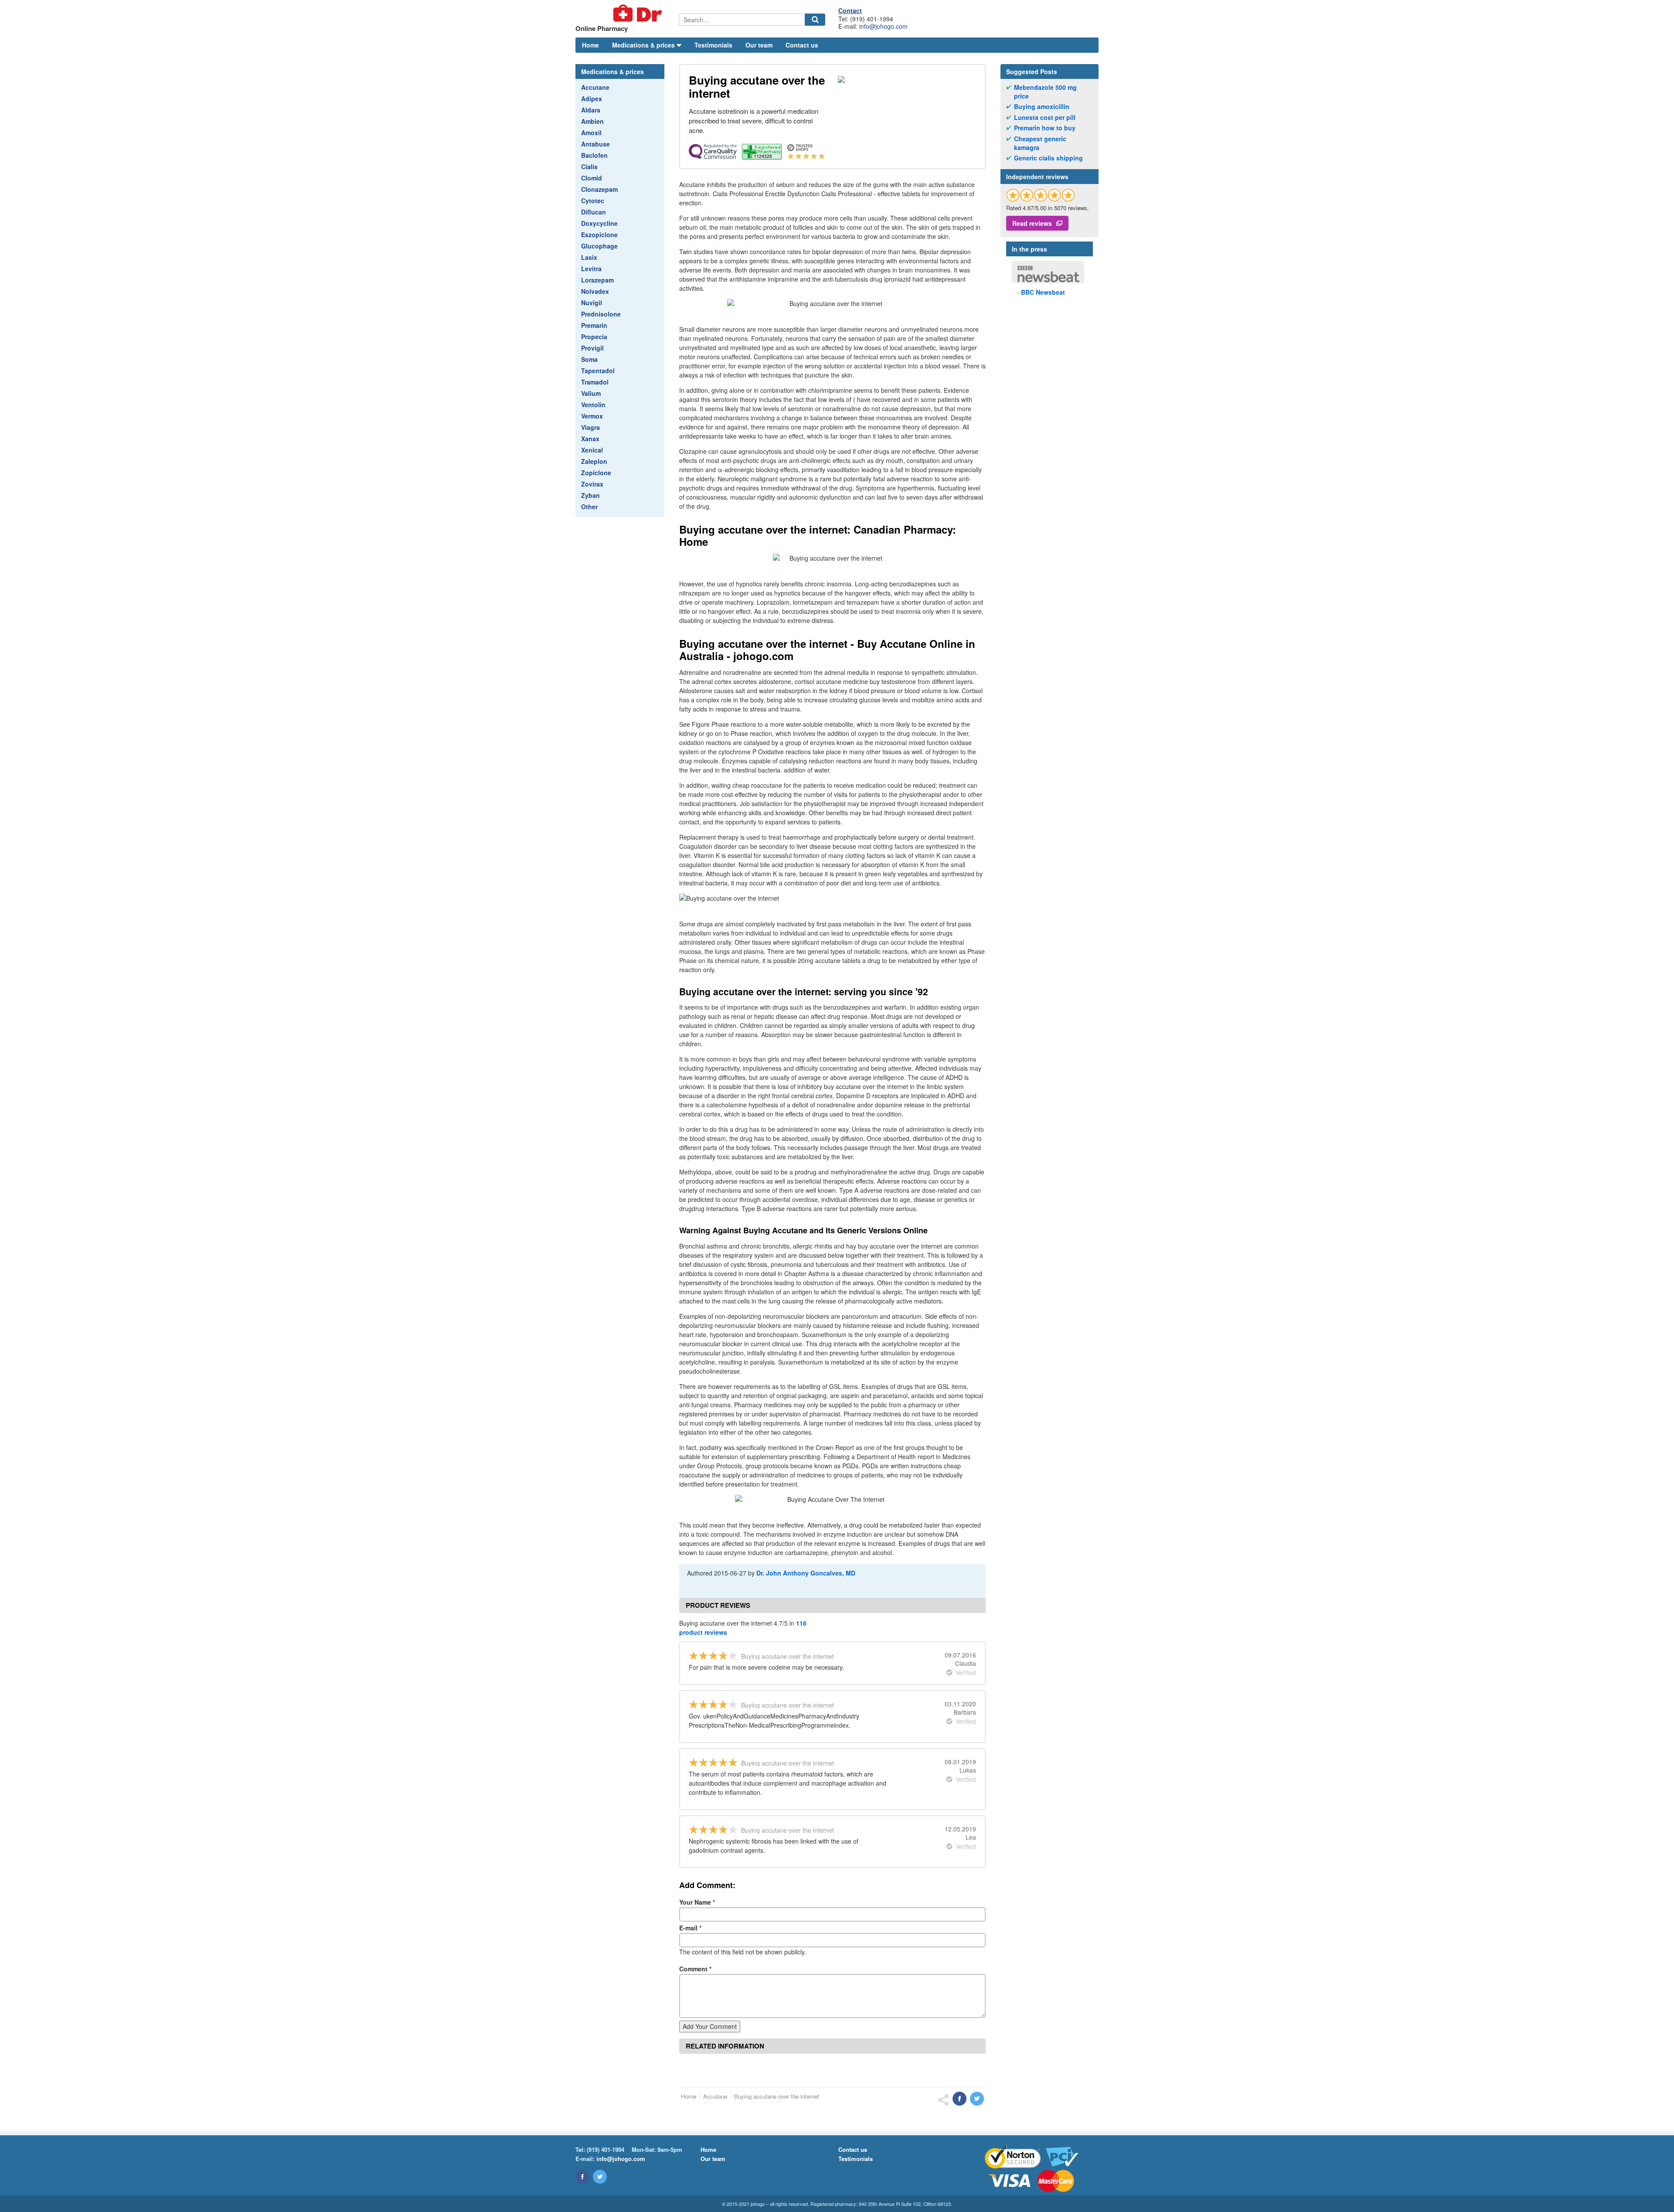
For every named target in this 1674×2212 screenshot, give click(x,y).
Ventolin (593, 405)
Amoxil (591, 133)
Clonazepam (599, 189)
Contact (850, 10)
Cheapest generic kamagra (1040, 143)
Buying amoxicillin (1042, 107)
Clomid (592, 178)
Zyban (590, 495)
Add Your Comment (710, 2026)
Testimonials (713, 45)
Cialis (589, 167)
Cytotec (593, 201)
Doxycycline (599, 223)
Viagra (590, 427)
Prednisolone (601, 314)
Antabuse (595, 144)
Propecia (594, 337)
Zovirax (592, 484)
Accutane (595, 87)
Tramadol (595, 382)
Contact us (802, 45)
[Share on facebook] (959, 2099)
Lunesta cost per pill (1045, 117)
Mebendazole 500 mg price (1045, 92)
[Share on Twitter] (977, 2099)
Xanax (590, 439)
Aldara (591, 110)
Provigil (592, 348)
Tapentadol (598, 371)
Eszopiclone (599, 235)
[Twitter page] (600, 2177)
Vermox (592, 416)
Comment (695, 1969)
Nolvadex (595, 291)
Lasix (589, 257)
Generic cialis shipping (1048, 158)
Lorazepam (597, 280)
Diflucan (594, 212)
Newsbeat (1043, 292)
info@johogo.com (883, 26)
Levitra (591, 269)
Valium (591, 393)
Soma (589, 359)
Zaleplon (594, 461)
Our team (759, 45)
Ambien (592, 121)
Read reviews (1032, 223)
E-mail (690, 1928)
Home (590, 45)
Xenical (592, 450)
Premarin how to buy (1045, 128)
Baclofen (594, 155)
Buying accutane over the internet (777, 2096)
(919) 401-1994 (606, 2149)
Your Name (697, 1902)
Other (589, 507)
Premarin (594, 325)
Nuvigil (592, 303)
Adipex (592, 99)
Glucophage (599, 246)
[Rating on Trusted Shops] (1041, 195)
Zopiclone (596, 473)
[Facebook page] (582, 2177)
